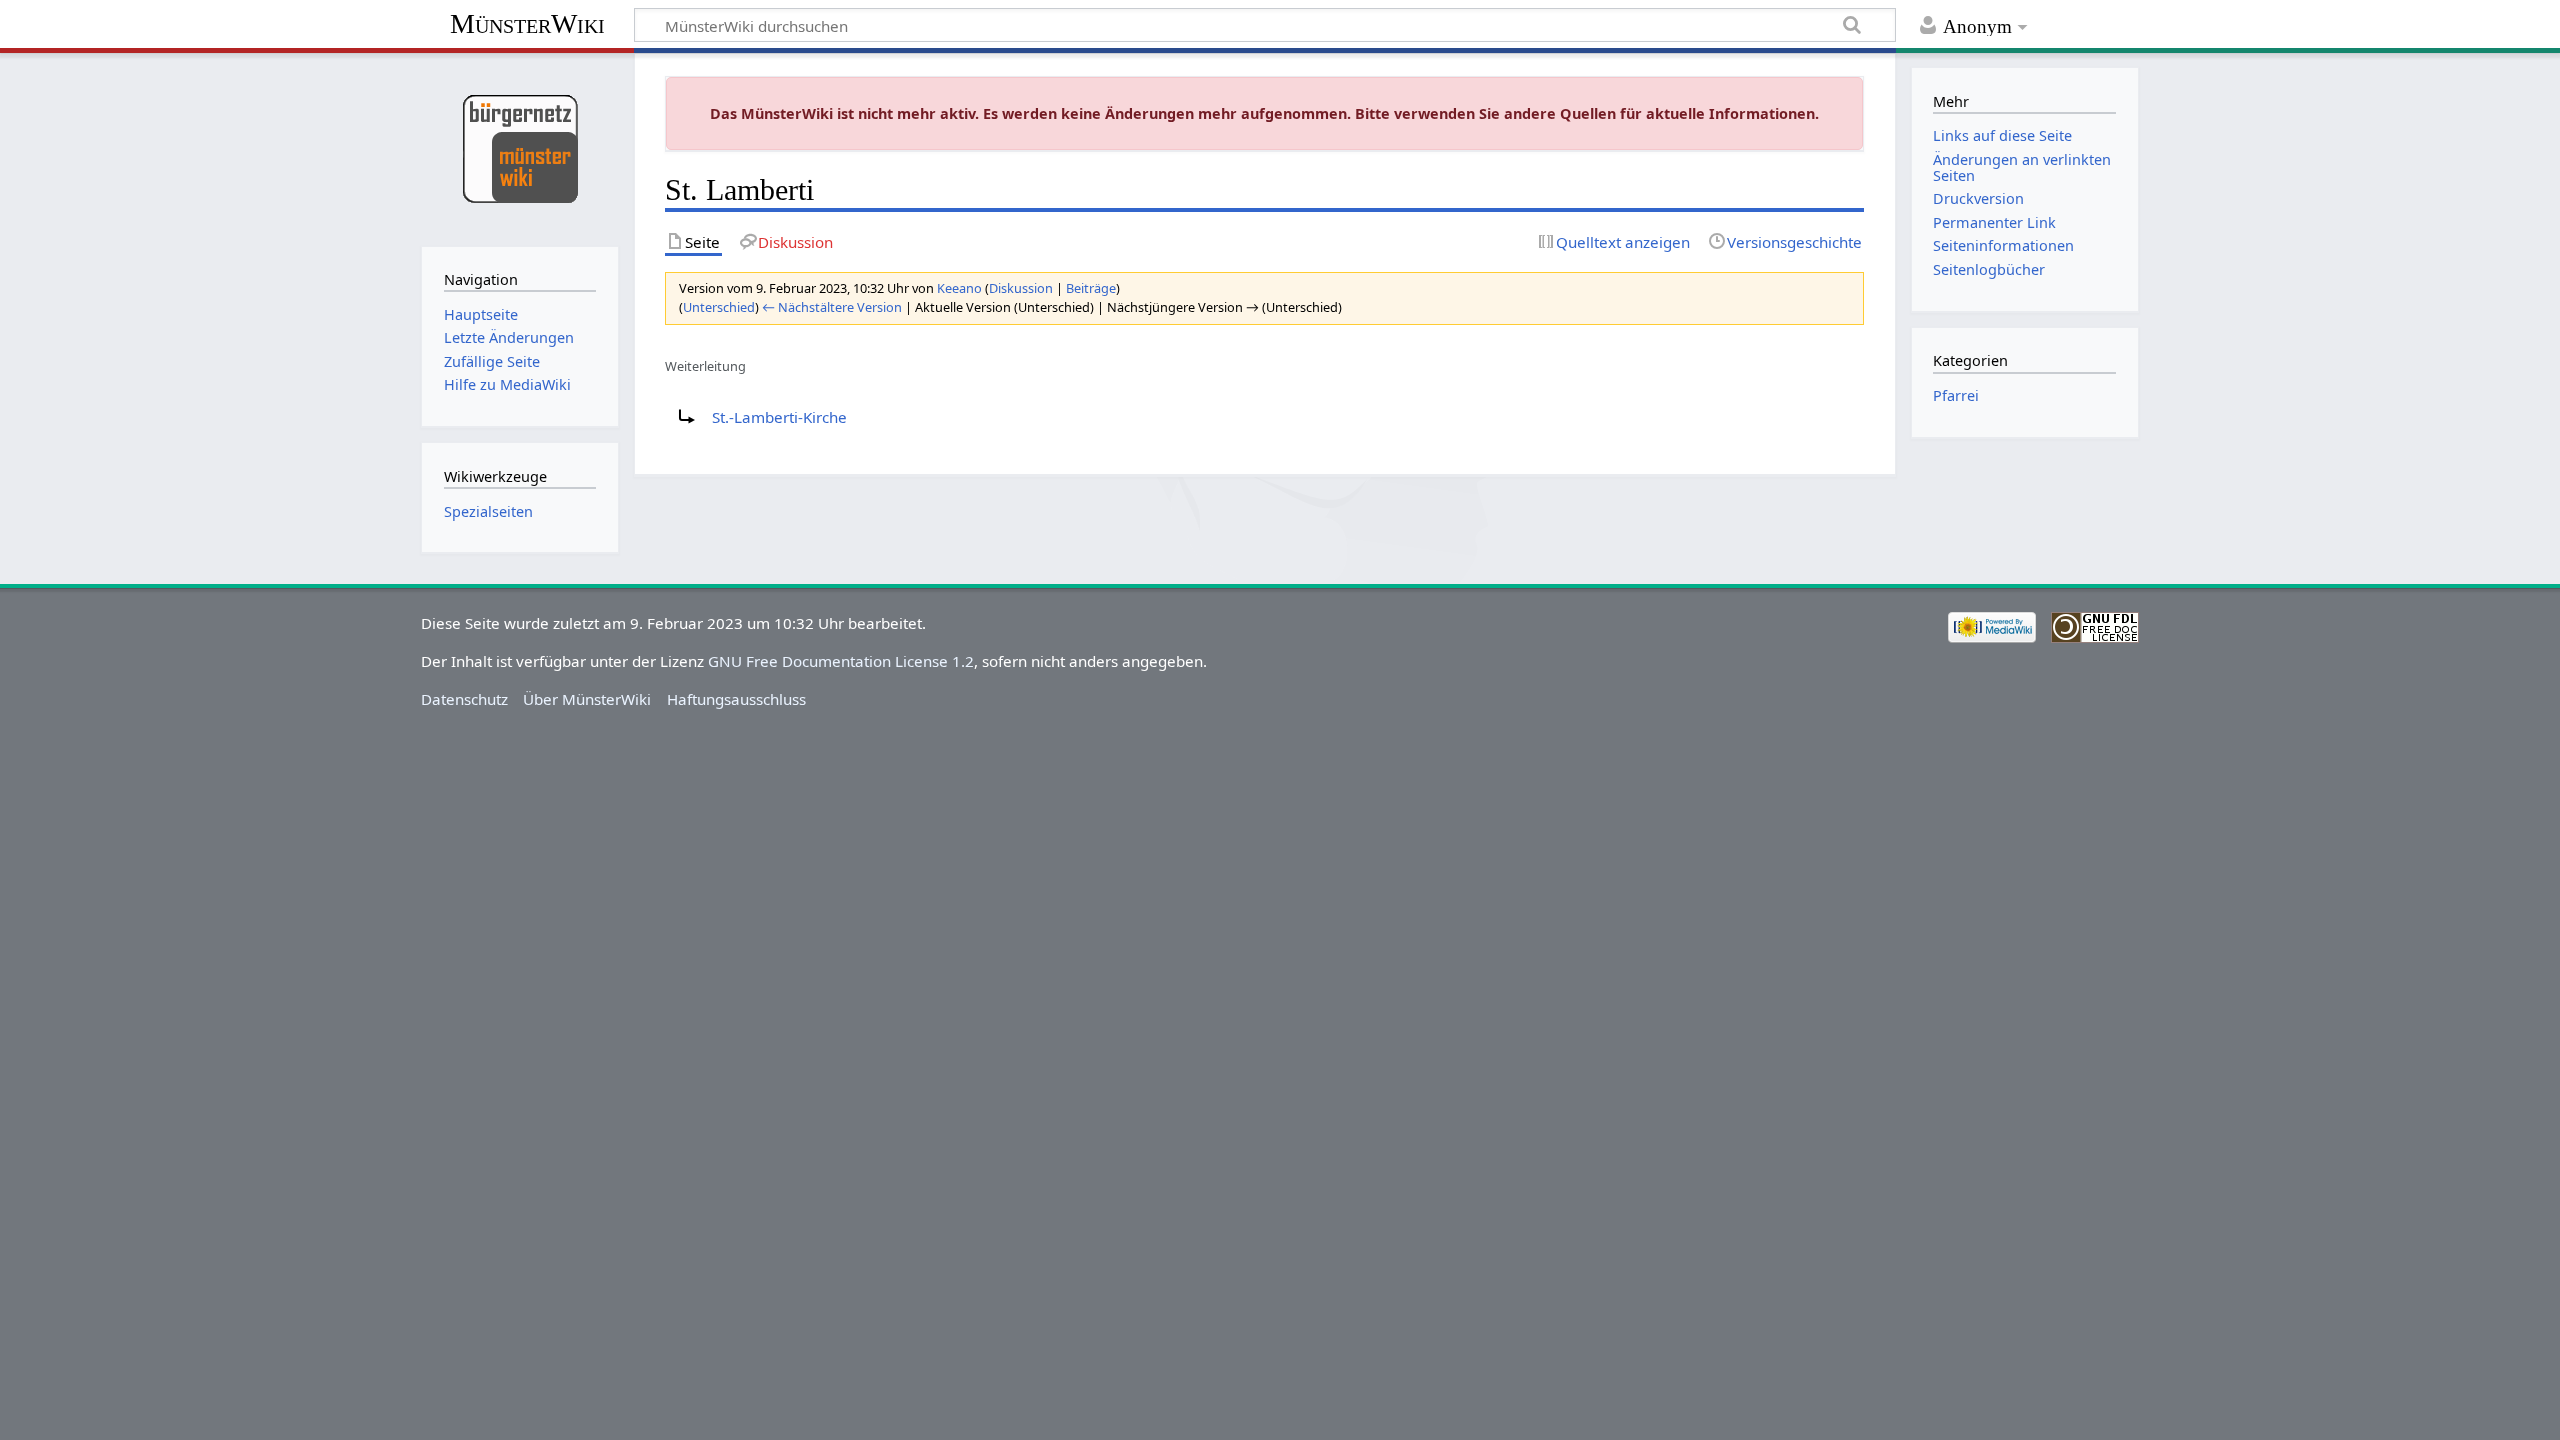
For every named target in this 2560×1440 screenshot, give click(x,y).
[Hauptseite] (519, 147)
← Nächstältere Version (832, 307)
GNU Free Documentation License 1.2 (841, 661)
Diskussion (1021, 288)
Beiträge (1091, 288)
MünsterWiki (527, 23)
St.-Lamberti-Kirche (779, 417)
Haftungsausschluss (736, 699)
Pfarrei (1956, 395)
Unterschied (719, 307)
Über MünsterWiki (587, 699)
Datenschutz (464, 699)
